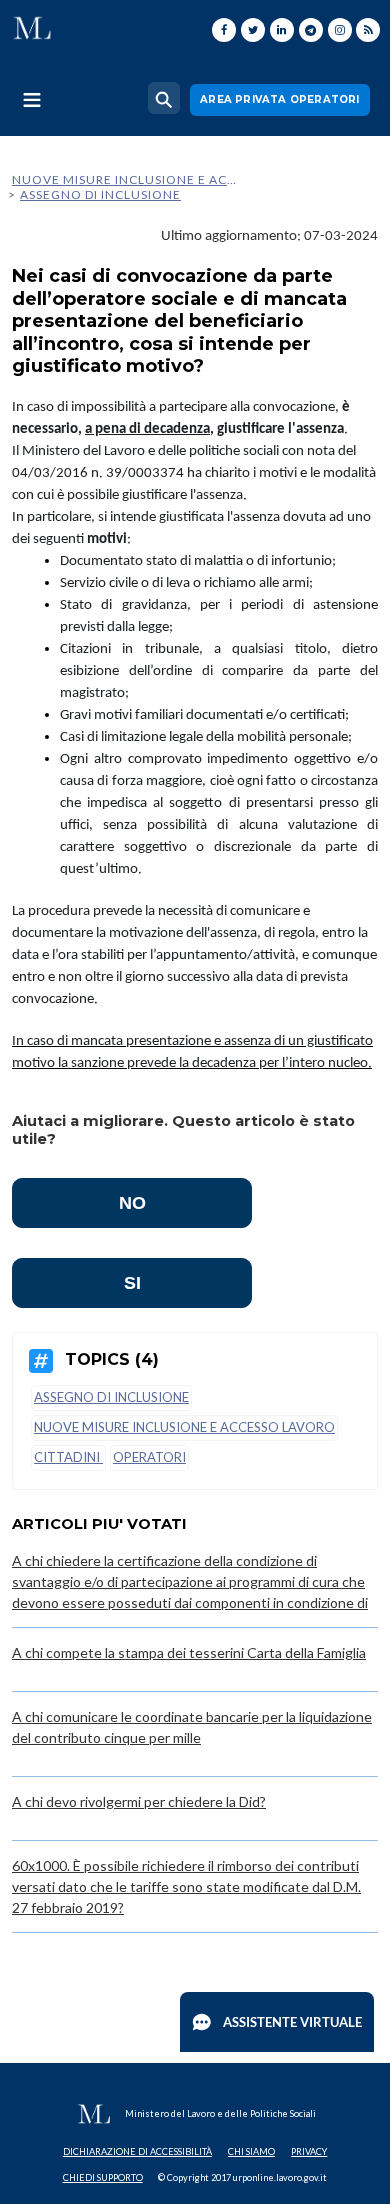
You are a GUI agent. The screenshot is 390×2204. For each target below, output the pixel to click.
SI (132, 1283)
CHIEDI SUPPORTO (103, 2177)
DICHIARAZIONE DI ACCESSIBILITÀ (137, 2151)
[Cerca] (164, 98)
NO (132, 1203)
